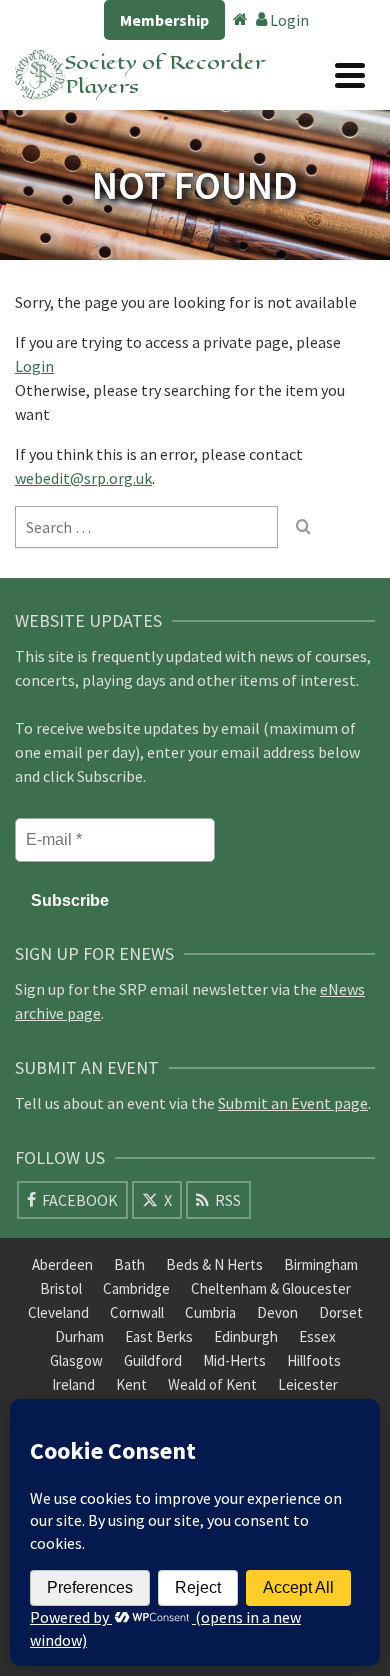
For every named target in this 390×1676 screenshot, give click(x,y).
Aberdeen (62, 1264)
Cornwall (137, 1312)
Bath (129, 1264)
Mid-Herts (234, 1360)
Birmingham (321, 1264)
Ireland (73, 1384)
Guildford (153, 1360)
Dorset (341, 1312)
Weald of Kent (212, 1384)
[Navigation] (350, 75)
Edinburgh (246, 1336)
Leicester (308, 1384)
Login (288, 20)
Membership (164, 20)
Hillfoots (314, 1360)
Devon (277, 1312)
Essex (317, 1336)
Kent (131, 1384)
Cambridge (136, 1288)
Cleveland (58, 1312)
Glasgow (76, 1360)
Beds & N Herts (214, 1264)
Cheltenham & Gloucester (271, 1288)
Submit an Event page (293, 1103)
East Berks (159, 1336)
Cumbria (210, 1312)
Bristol (61, 1288)
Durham (79, 1336)
